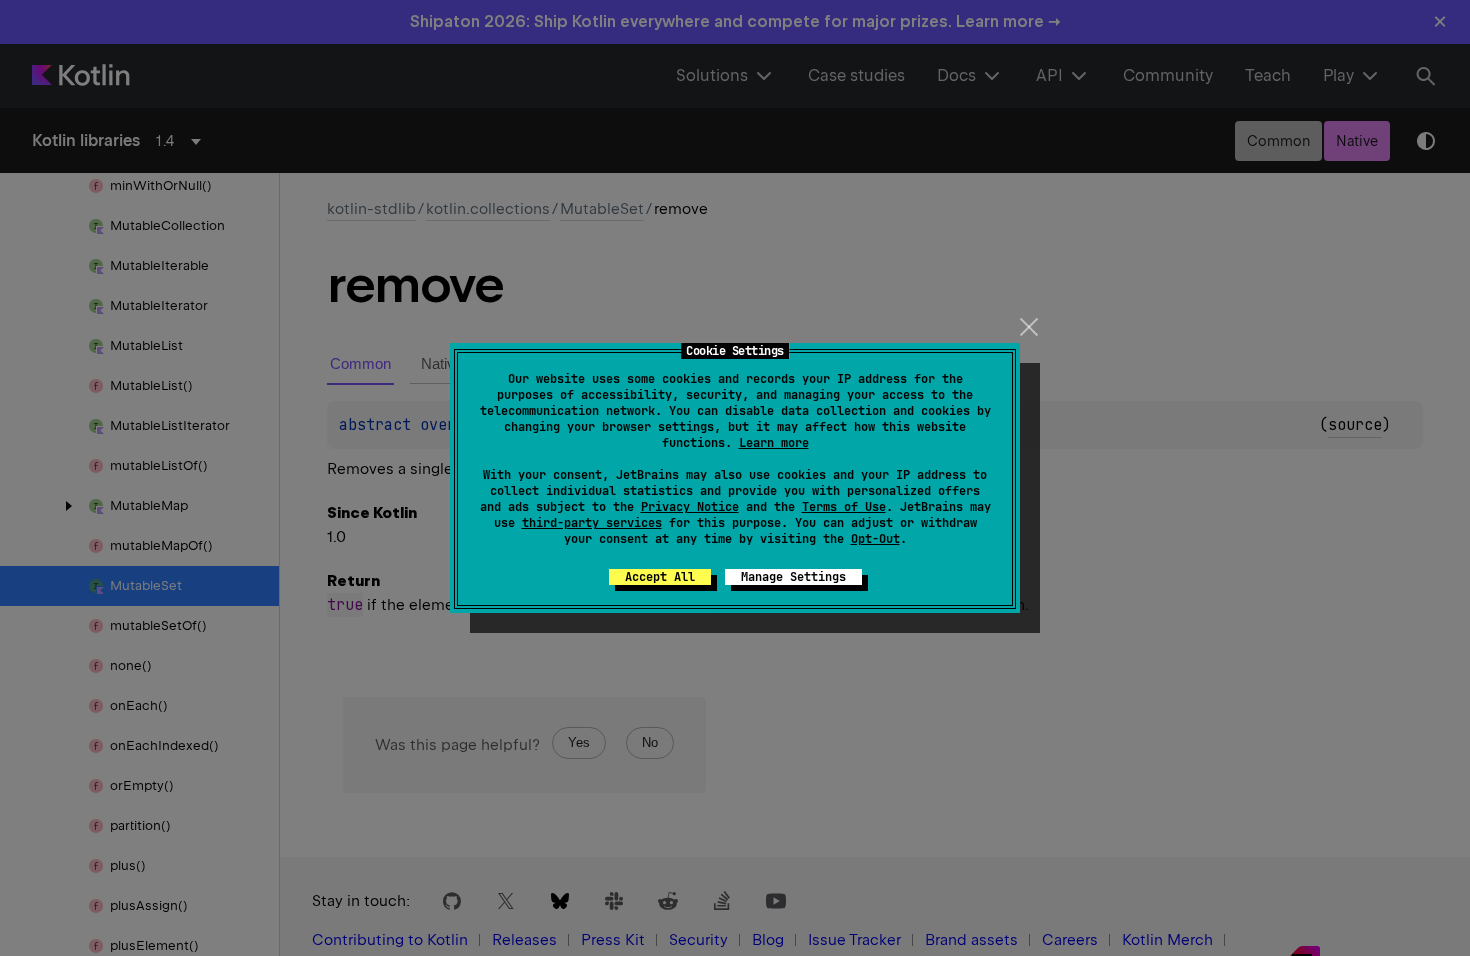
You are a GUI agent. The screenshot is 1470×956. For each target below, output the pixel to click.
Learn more (774, 443)
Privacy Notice (690, 507)
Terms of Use (844, 507)
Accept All (660, 577)
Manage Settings (793, 577)
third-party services (592, 523)
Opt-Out (875, 539)
